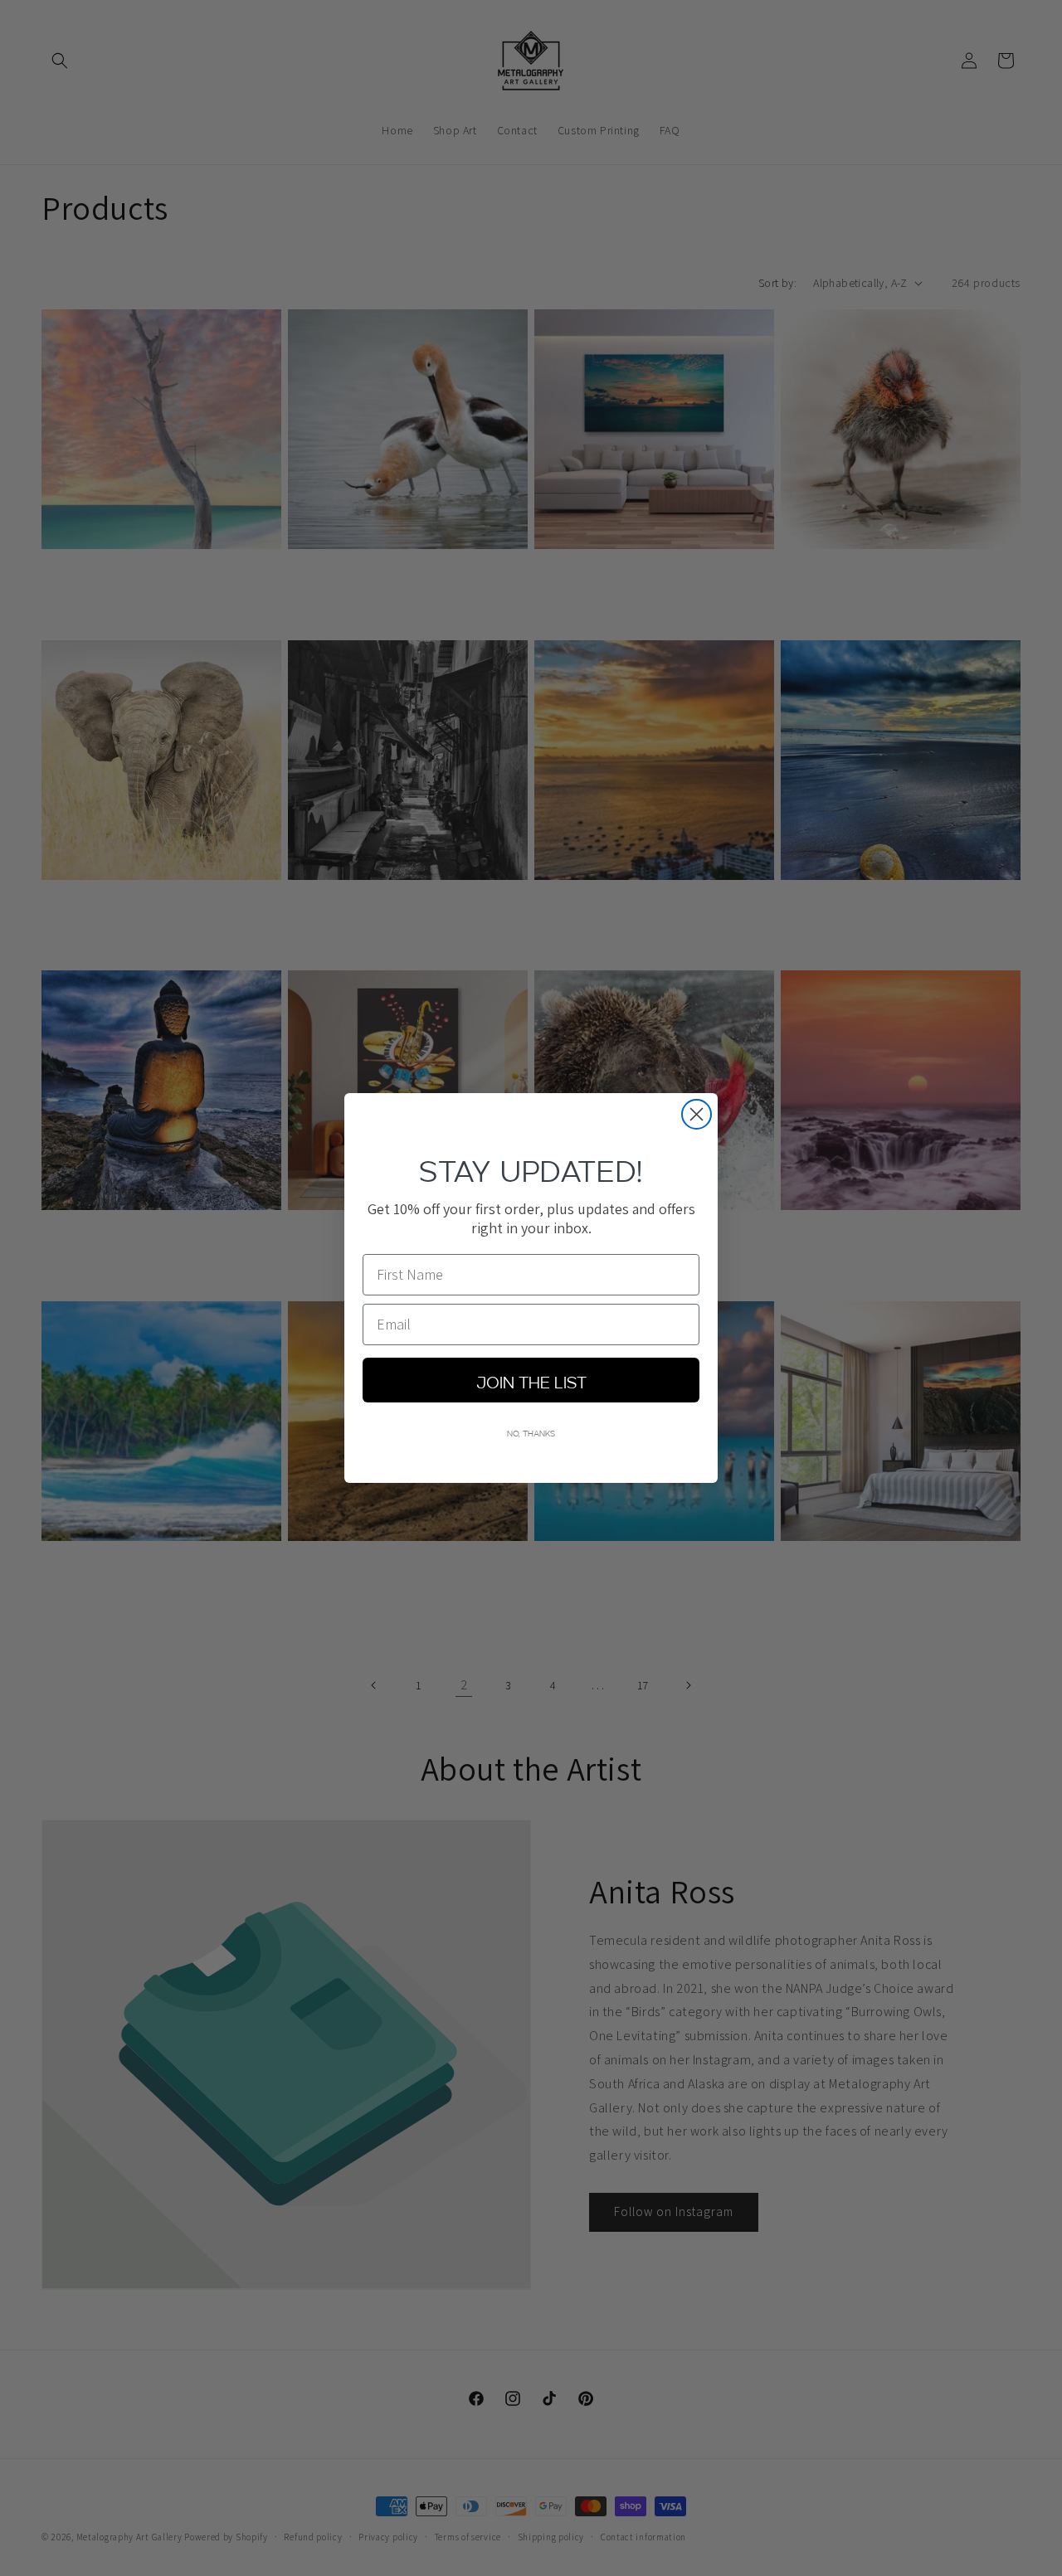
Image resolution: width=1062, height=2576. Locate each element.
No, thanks (531, 1432)
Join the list (531, 1380)
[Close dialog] (697, 1114)
